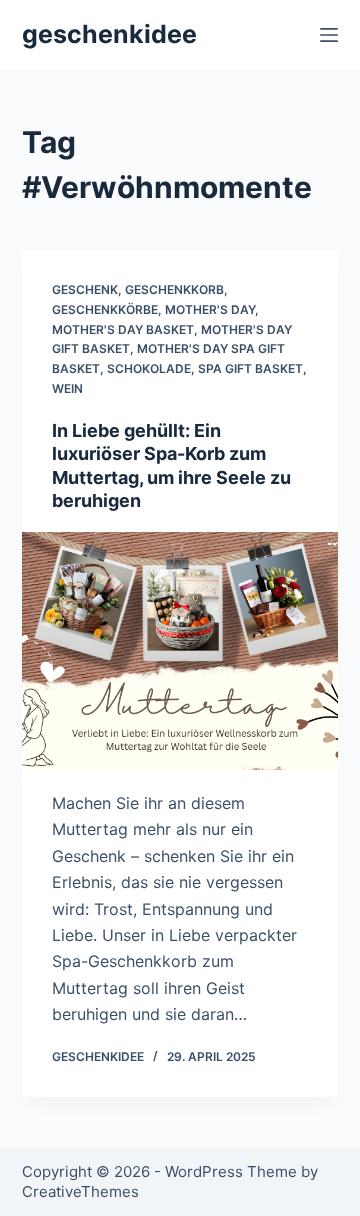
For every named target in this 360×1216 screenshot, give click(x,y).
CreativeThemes (80, 1191)
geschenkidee (109, 34)
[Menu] (329, 35)
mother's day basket (123, 329)
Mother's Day (210, 309)
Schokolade (149, 368)
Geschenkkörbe (105, 309)
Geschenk (85, 289)
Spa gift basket (250, 368)
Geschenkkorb (174, 289)
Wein (67, 388)
